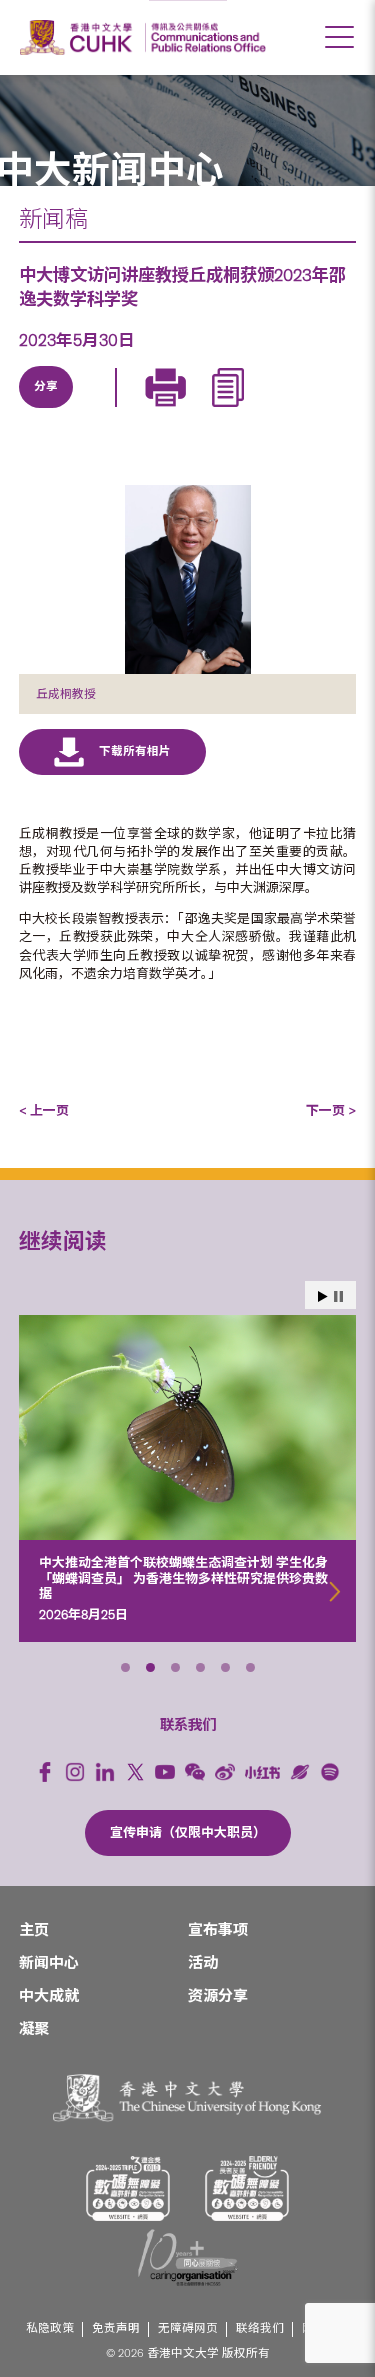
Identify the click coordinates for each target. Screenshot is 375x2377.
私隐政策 (50, 2328)
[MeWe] (277, 410)
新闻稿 (53, 219)
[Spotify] (330, 1772)
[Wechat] (195, 1772)
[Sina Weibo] (185, 410)
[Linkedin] (47, 410)
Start (323, 1296)
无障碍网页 (188, 2328)
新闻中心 (49, 1963)
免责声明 (116, 2328)
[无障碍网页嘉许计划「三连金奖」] (128, 2188)
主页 (34, 1930)
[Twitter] (93, 410)
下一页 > (331, 1110)
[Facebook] (45, 1772)
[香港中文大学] (79, 37)
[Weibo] (225, 1772)
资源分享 (218, 1996)
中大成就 (49, 1996)
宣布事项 (218, 1930)
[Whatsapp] (231, 410)
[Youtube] (165, 1772)
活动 (203, 1963)
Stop (338, 1296)
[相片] (188, 579)
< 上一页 (44, 1110)
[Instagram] (75, 1772)
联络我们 (260, 2328)
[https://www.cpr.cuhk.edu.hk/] (205, 37)
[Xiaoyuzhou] (300, 1772)
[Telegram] (139, 410)
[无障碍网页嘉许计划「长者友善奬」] (247, 2188)
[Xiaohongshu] (262, 1772)
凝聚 (34, 2029)
